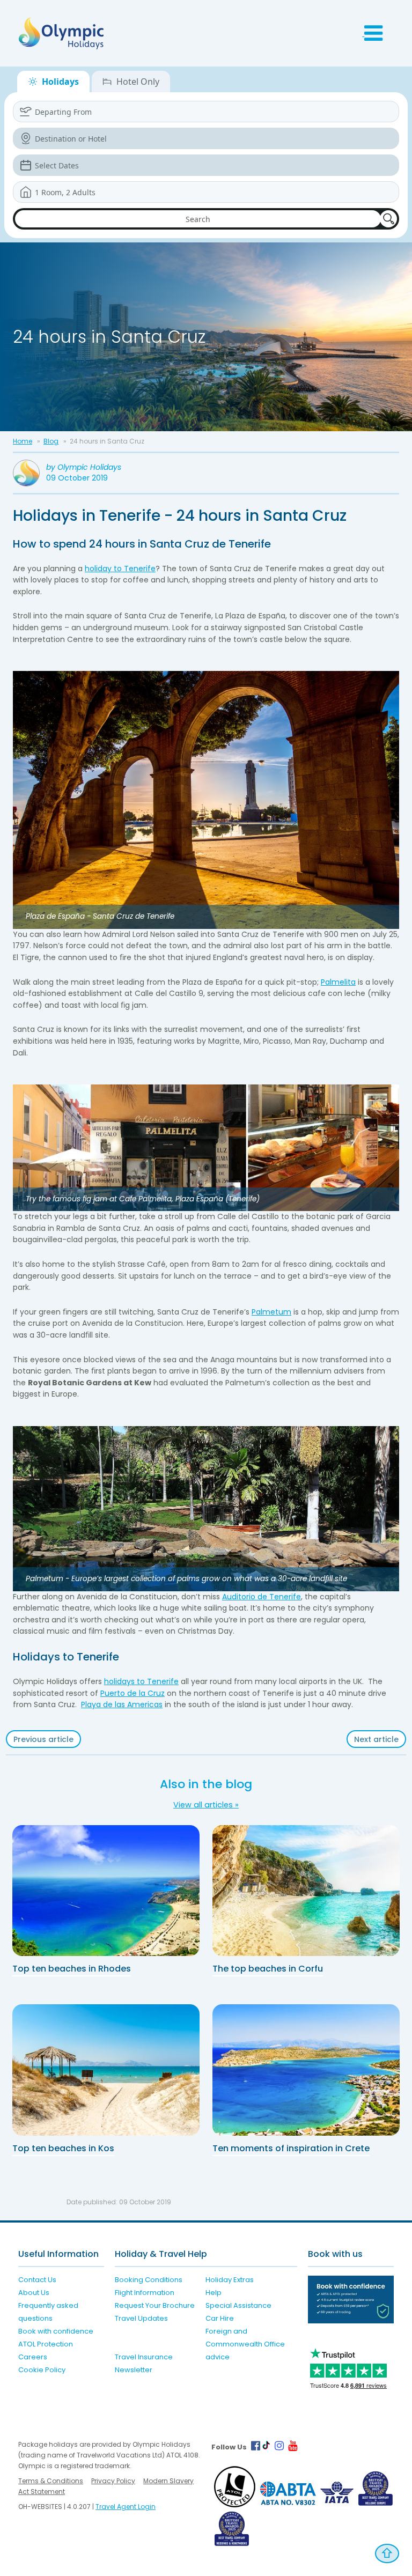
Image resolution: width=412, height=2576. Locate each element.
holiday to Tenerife (120, 569)
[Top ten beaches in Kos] (106, 2070)
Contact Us (37, 2280)
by (84, 467)
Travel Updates (141, 2318)
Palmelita (338, 982)
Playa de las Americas (122, 1704)
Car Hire (220, 2318)
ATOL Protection (46, 2344)
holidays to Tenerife (141, 1681)
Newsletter (134, 2370)
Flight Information (145, 2293)
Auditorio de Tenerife (262, 1597)
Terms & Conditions (51, 2481)
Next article (376, 1739)
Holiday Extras (230, 2280)
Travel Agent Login (126, 2507)
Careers (33, 2357)
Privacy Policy (113, 2481)
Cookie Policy (42, 2370)
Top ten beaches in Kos (63, 2148)
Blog (51, 441)
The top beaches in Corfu (268, 1969)
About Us (34, 2293)
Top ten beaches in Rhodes (72, 1969)
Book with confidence (56, 2331)
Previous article (43, 1739)
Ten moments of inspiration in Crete (291, 2148)
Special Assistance (238, 2305)
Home (23, 441)
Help (214, 2293)
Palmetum (271, 1312)
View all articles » (206, 1805)
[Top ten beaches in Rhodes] (106, 1891)
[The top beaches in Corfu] (306, 1891)
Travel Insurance (144, 2357)
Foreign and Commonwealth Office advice (245, 2344)
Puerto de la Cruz (133, 1693)
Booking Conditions (149, 2280)
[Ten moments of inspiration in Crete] (306, 2070)
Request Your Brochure (155, 2305)
